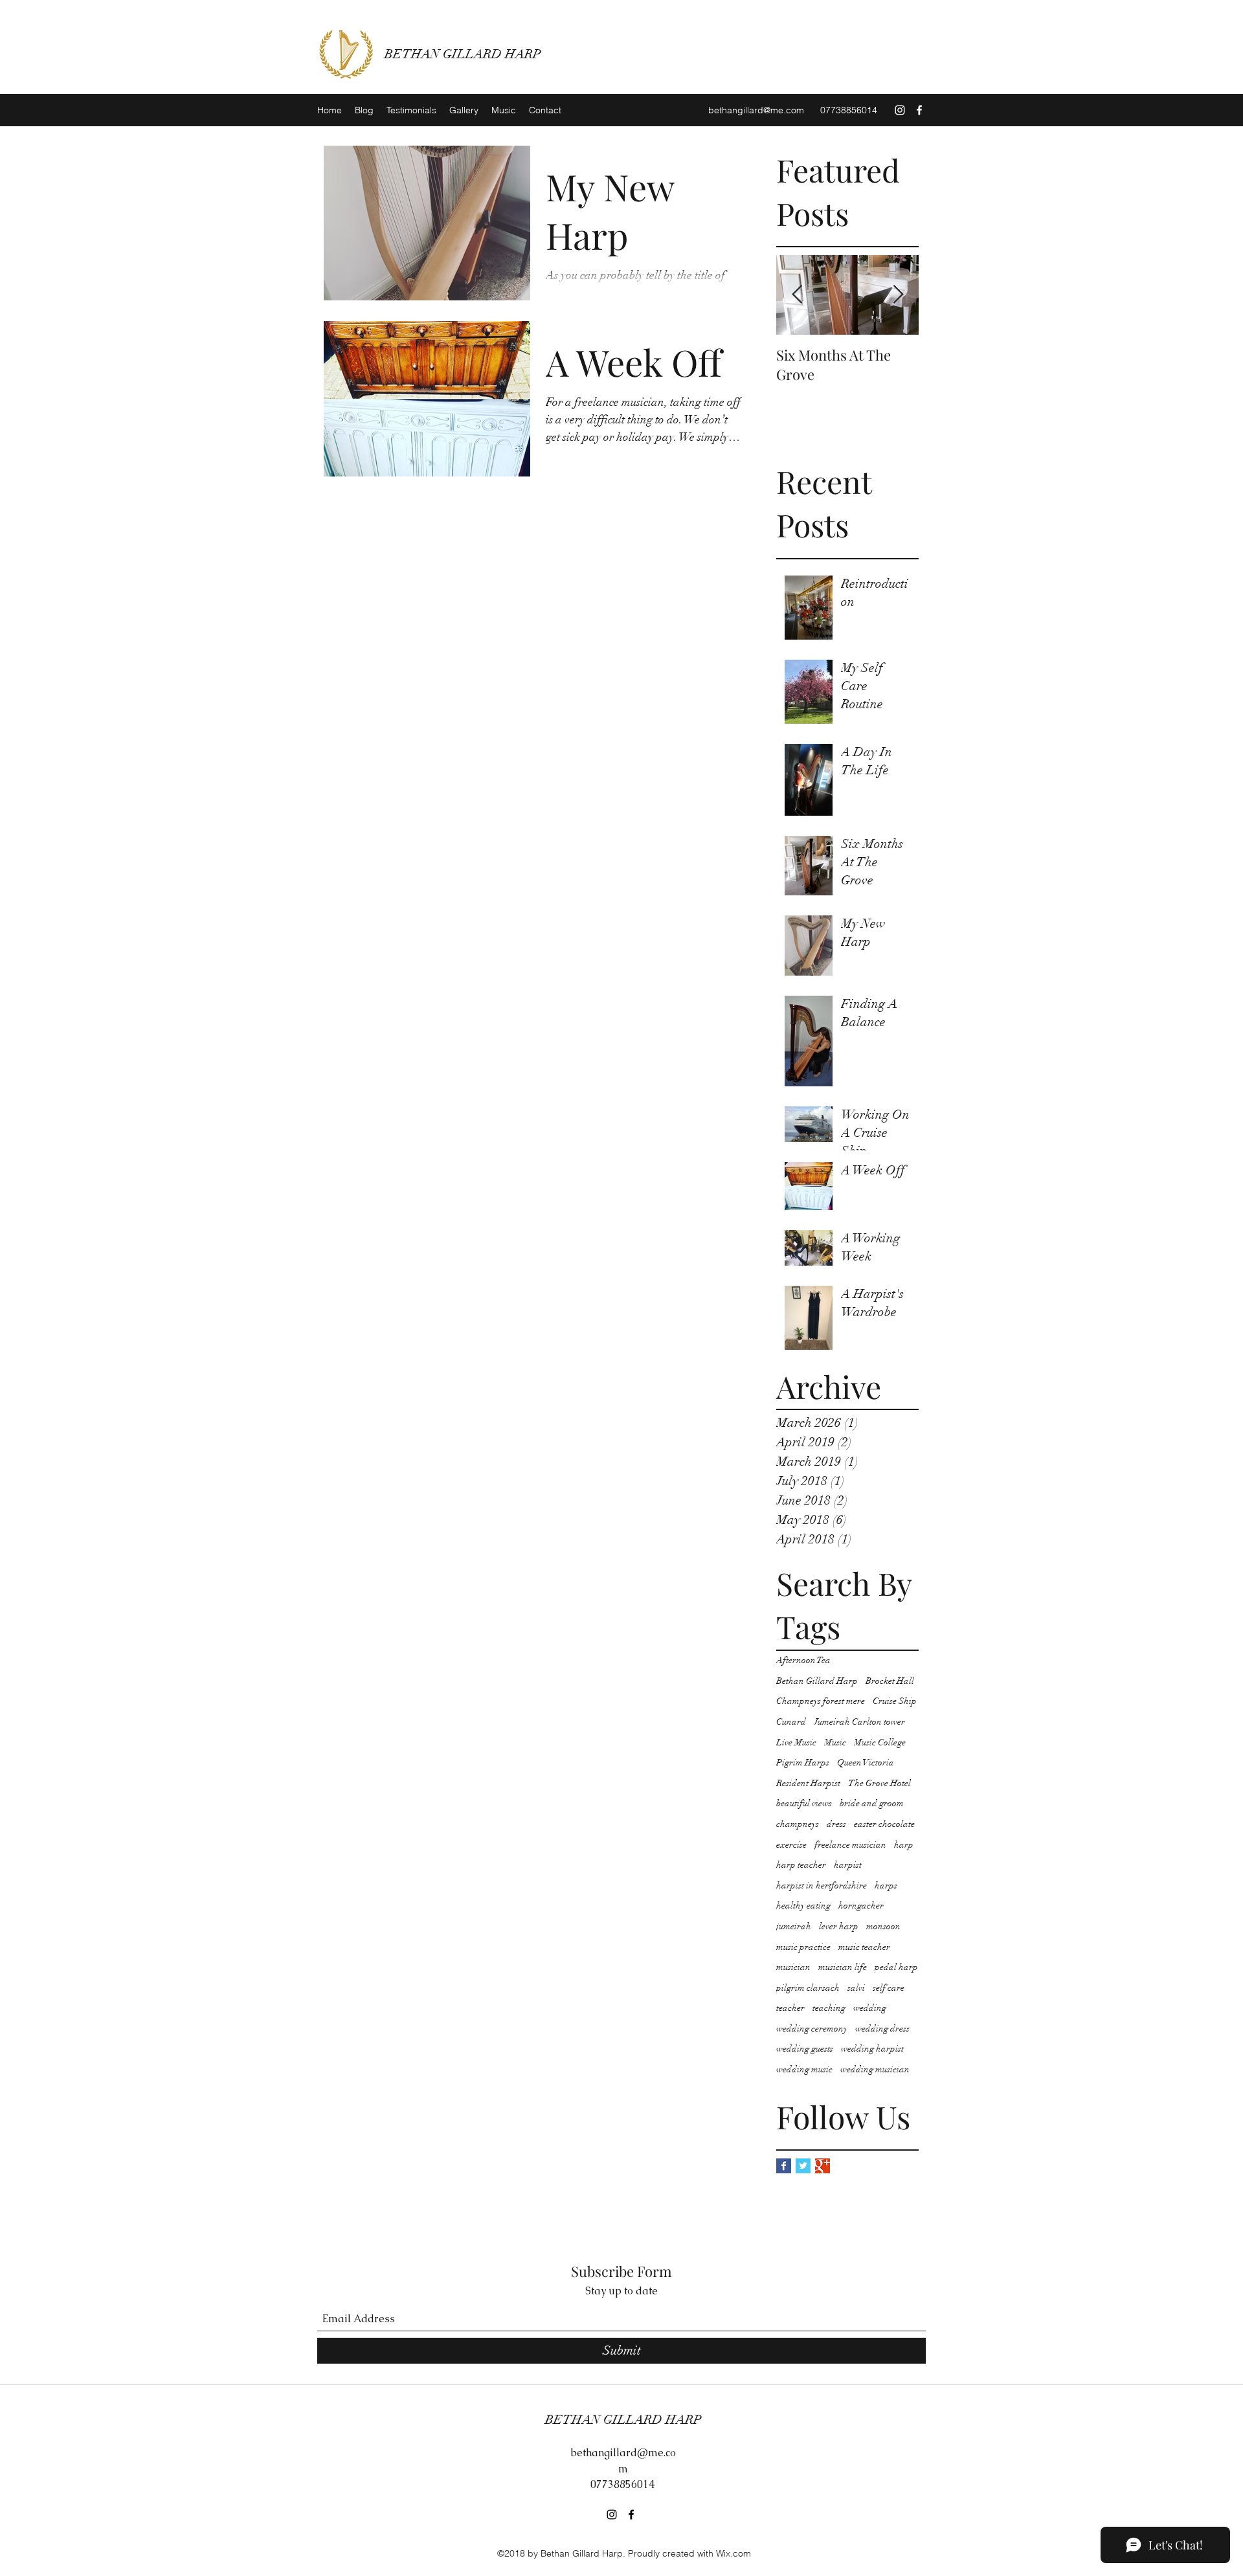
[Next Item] (898, 296)
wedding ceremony (812, 2029)
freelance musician (850, 1845)
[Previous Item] (797, 296)
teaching (829, 2008)
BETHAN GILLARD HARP (463, 54)
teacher (790, 2008)
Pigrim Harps (803, 1763)
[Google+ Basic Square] (823, 2166)
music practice (803, 1947)
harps (886, 1886)
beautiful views (804, 1803)
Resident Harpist (808, 1783)
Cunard (791, 1722)
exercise (791, 1845)
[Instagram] (900, 110)
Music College (880, 1742)
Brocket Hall (890, 1681)
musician (793, 1967)
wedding (870, 2008)
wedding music (804, 2069)
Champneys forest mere (821, 1701)
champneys (798, 1824)
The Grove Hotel (879, 1783)
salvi (856, 1988)
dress (836, 1824)
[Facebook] (919, 110)
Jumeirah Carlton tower (859, 1722)
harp (904, 1845)
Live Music (796, 1742)
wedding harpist (872, 2049)
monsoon (883, 1926)
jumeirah (794, 1926)
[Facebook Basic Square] (784, 2166)
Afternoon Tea (803, 1660)
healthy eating (803, 1906)
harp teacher (801, 1865)
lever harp (839, 1926)
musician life (843, 1967)
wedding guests (805, 2049)
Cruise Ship (895, 1701)
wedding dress (882, 2029)
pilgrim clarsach (808, 1988)
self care (889, 1988)
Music (835, 1742)
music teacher (864, 1947)
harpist (848, 1865)
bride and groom (872, 1803)
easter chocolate (884, 1824)
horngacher (861, 1906)
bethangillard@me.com (756, 110)
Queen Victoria (866, 1763)
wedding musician (875, 2069)
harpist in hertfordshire (822, 1886)
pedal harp (896, 1967)
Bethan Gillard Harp (817, 1681)
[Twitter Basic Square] (803, 2166)
